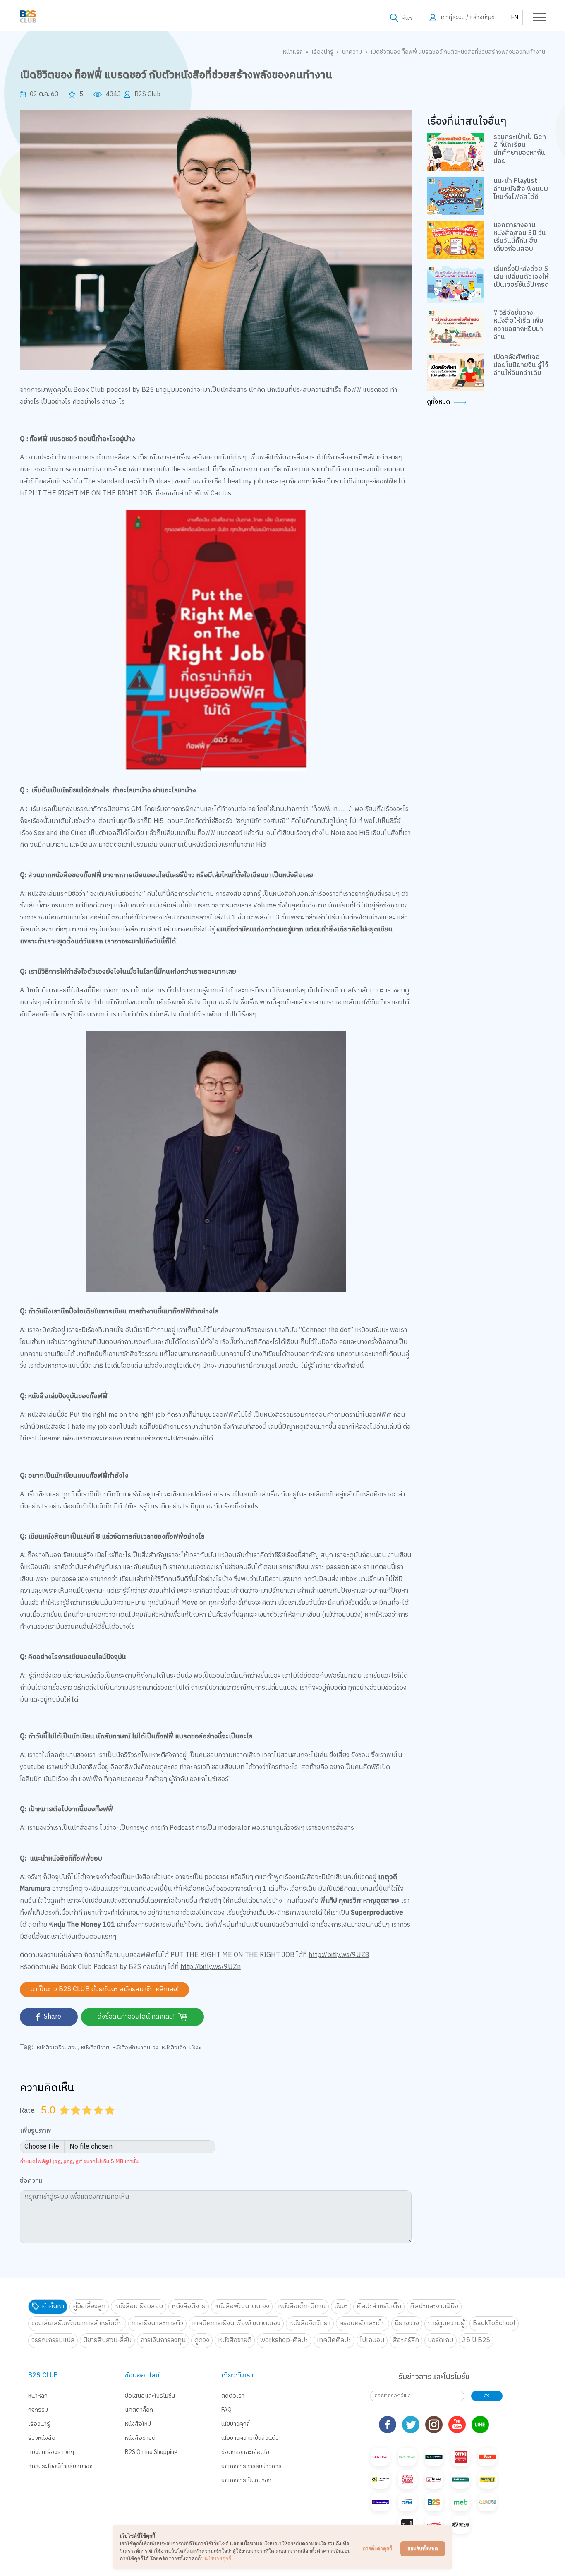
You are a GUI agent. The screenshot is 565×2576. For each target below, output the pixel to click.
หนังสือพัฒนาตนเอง (135, 2048)
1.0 (65, 2120)
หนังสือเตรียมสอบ (57, 2048)
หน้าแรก (293, 52)
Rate (27, 2110)
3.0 (88, 2120)
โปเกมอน (372, 2340)
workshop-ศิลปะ (284, 2340)
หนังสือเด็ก (174, 2048)
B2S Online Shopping (151, 2452)
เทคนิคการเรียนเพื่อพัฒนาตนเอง (236, 2323)
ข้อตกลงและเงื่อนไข (245, 2452)
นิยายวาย (407, 2323)
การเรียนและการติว (157, 2323)
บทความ (352, 52)
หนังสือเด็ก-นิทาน (302, 2306)
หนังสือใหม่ (138, 2424)
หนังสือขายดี (235, 2340)
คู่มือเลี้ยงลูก (89, 2306)
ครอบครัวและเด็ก (363, 2323)
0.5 (62, 2120)
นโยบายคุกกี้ (236, 2424)
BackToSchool (494, 2323)
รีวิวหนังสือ (42, 2438)
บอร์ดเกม (441, 2340)
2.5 (84, 2120)
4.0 (99, 2120)
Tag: (26, 2048)
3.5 (96, 2120)
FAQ (226, 2410)
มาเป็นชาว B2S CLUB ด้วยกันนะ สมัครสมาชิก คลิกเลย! (104, 1989)
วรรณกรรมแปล (53, 2340)
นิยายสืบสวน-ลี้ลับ (107, 2340)
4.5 (107, 2120)
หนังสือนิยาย (95, 2048)
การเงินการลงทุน (163, 2340)
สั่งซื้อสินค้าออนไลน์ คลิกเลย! (137, 2017)
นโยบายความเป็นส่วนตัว (250, 2438)
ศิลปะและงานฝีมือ (434, 2306)
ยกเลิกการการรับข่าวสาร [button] (251, 2466)
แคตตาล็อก (139, 2410)
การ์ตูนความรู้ (446, 2323)
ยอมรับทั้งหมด (423, 2548)
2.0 (77, 2120)
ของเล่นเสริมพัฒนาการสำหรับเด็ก (77, 2323)
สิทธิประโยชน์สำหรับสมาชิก (60, 2466)
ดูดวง (202, 2340)
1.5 (73, 2120)
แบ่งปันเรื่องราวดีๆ (51, 2452)
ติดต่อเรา (233, 2396)
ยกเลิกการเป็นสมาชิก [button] (246, 2480)
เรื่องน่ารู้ (322, 52)
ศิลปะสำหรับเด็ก (379, 2306)
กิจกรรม (38, 2410)
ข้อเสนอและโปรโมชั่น (150, 2396)
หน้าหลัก (38, 2396)
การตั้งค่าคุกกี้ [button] (377, 2548)
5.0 (111, 2120)
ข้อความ (31, 2181)
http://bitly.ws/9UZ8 (339, 1955)
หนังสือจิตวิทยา (310, 2323)
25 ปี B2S (476, 2340)
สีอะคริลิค (406, 2340)
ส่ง (487, 2396)
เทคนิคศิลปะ (334, 2340)
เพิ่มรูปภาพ (36, 2131)
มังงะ (195, 2048)
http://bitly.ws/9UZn (211, 1967)
